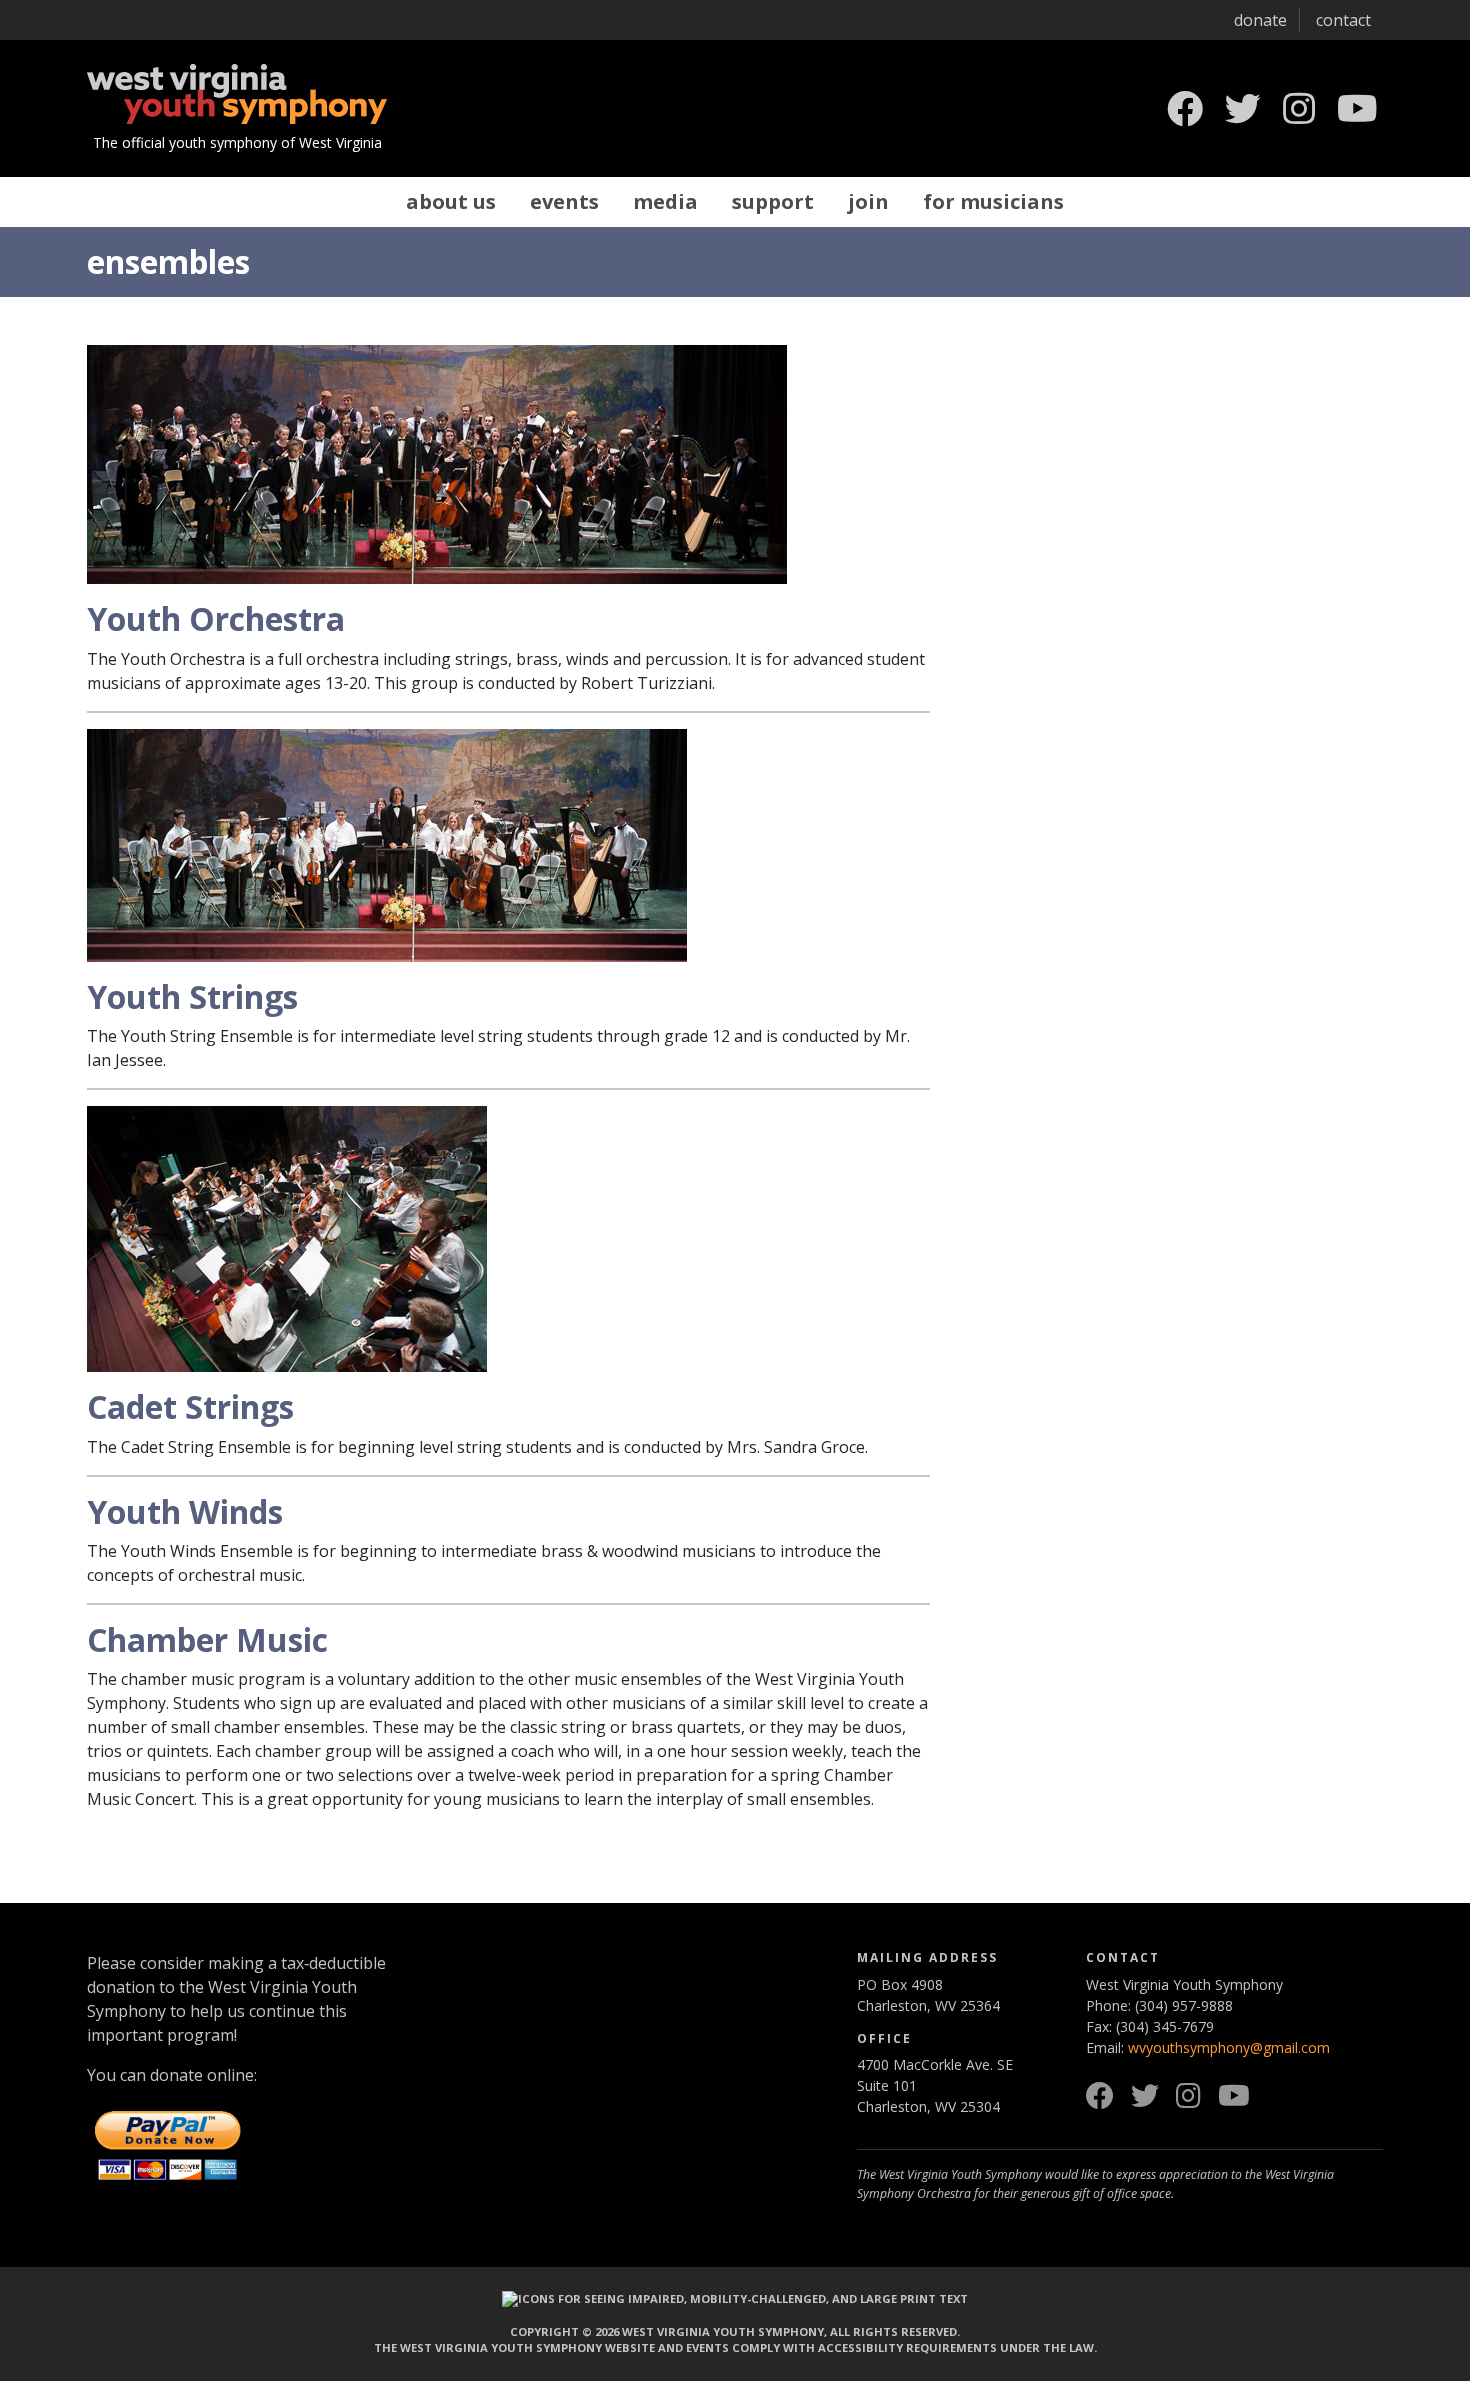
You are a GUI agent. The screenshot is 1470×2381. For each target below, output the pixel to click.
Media (665, 201)
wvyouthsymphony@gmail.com (1229, 2047)
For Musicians (993, 201)
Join (868, 201)
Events (564, 201)
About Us (451, 201)
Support (773, 201)
